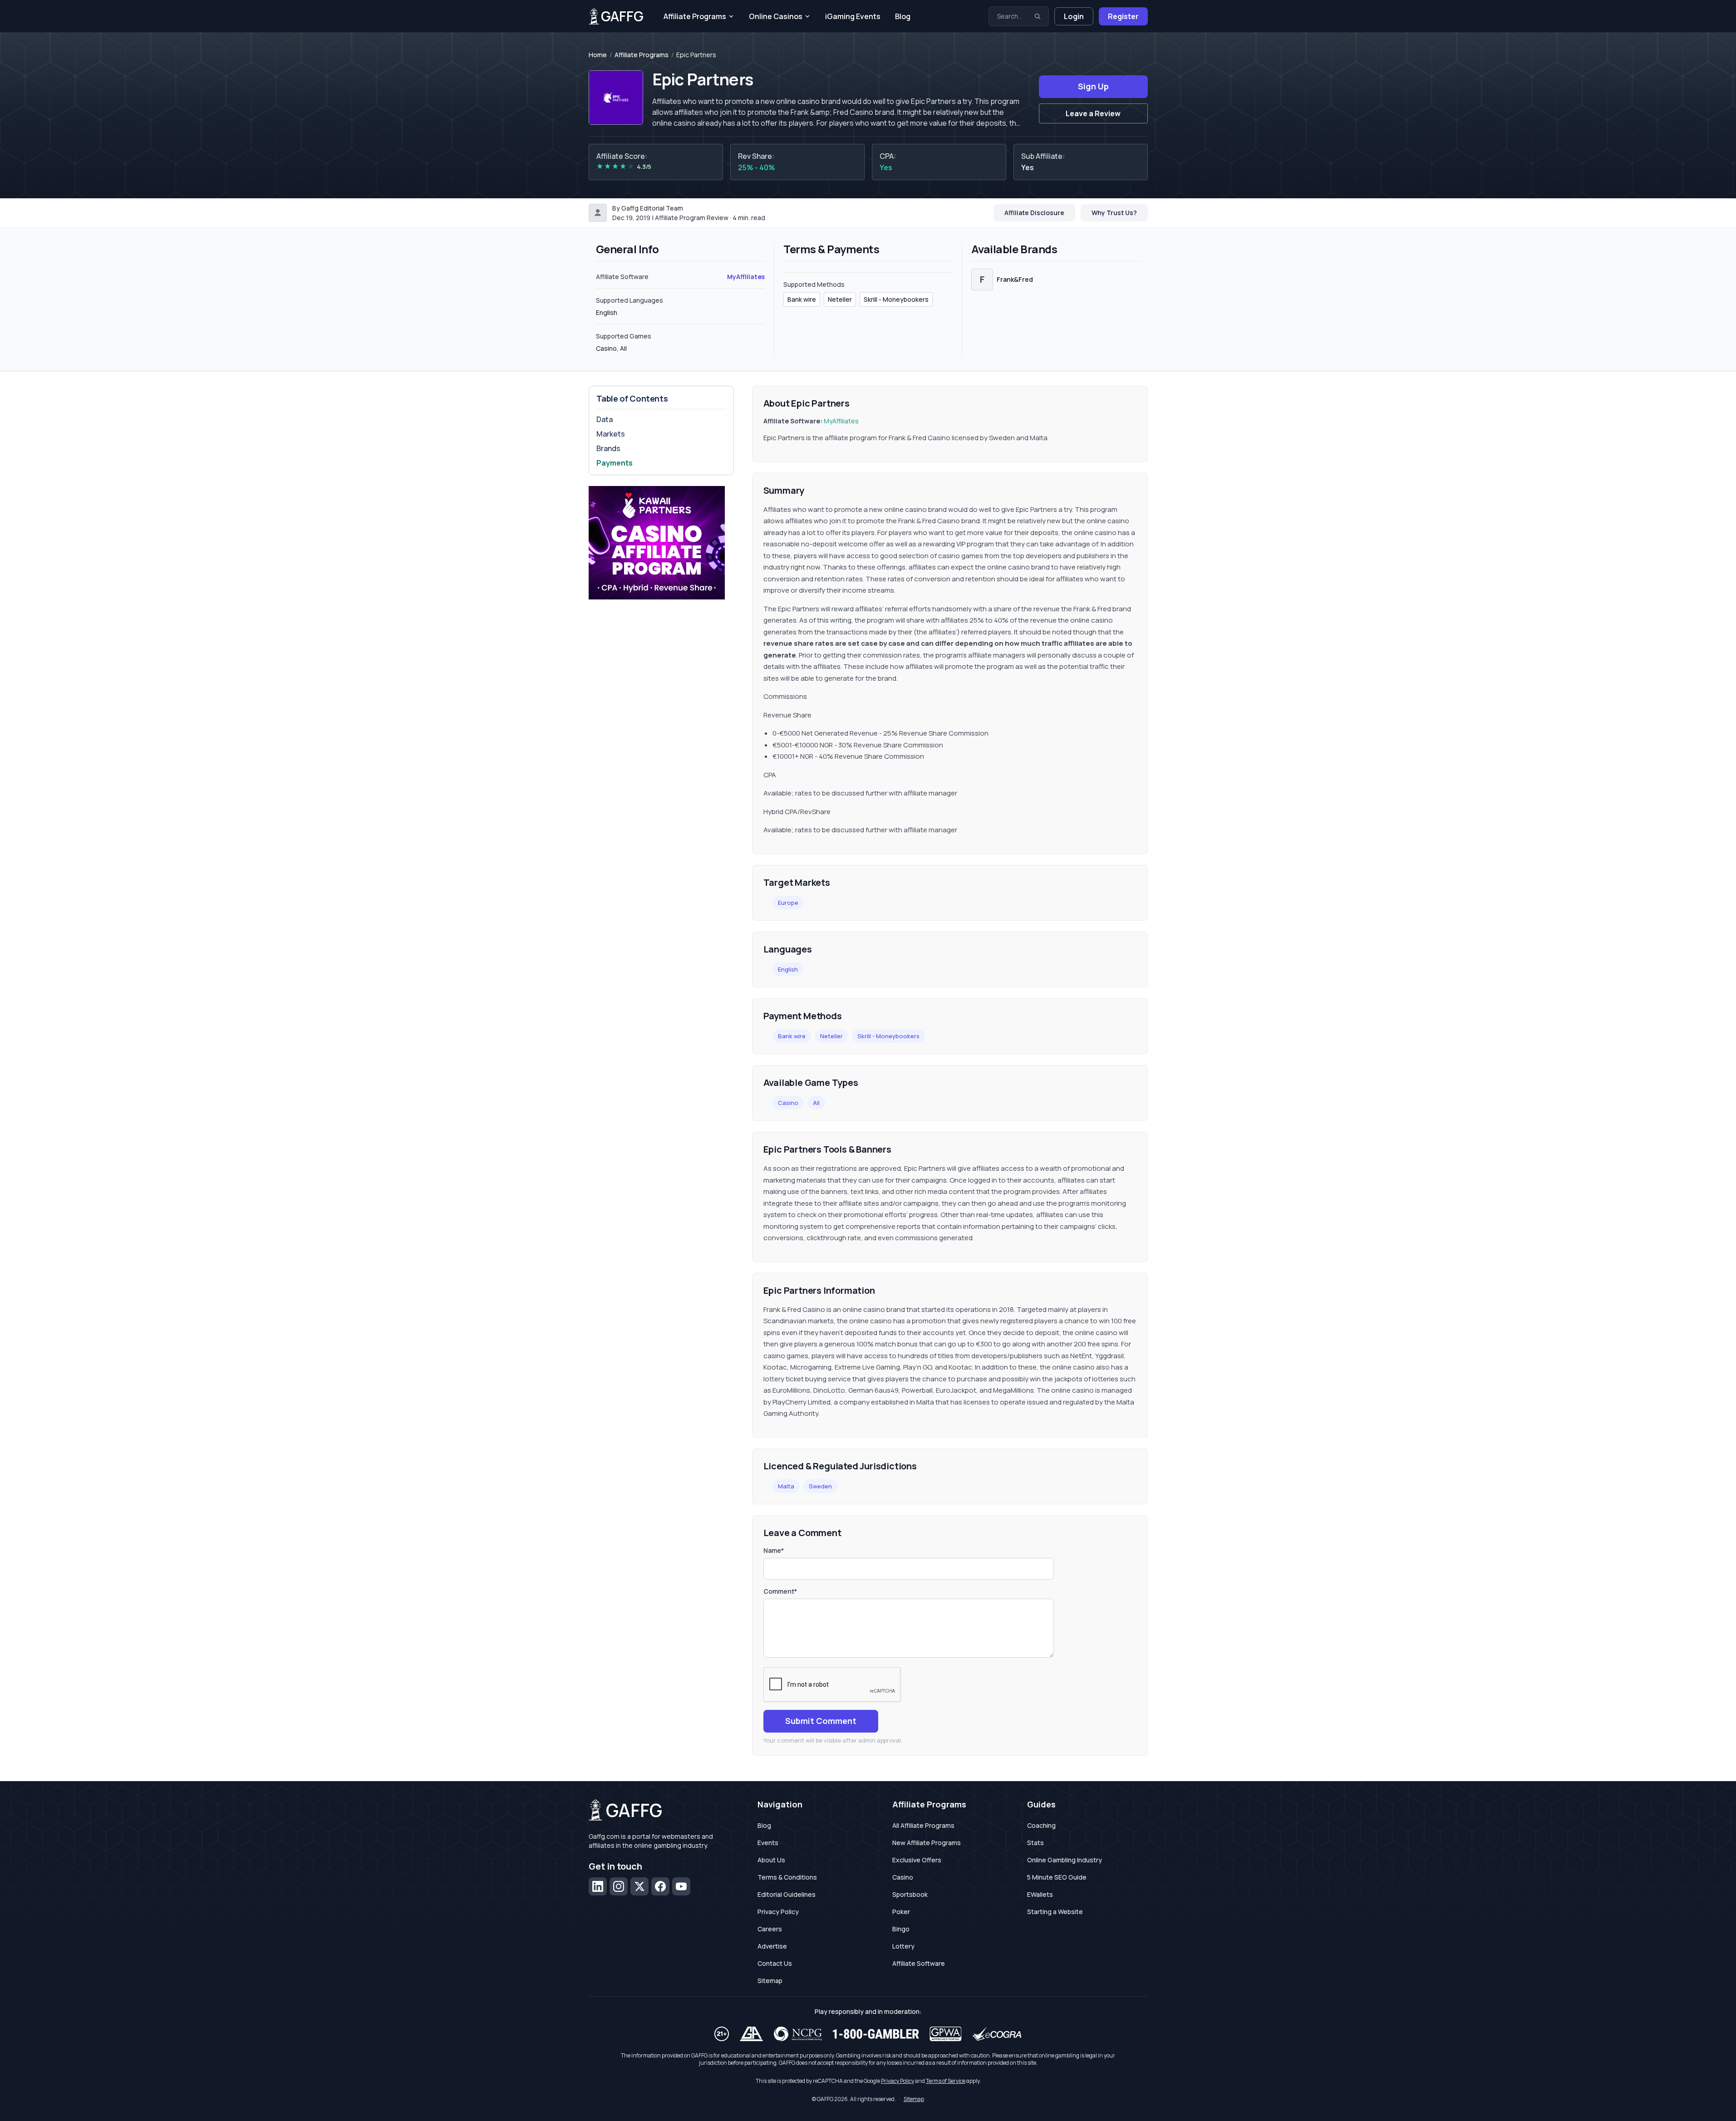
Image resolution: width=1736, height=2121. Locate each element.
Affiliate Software (919, 1963)
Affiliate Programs (695, 16)
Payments (615, 463)
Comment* (780, 1591)
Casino (788, 1103)
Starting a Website (1055, 1912)
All (816, 1103)
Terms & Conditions (787, 1877)
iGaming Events (853, 16)
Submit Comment (821, 1721)
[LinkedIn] (598, 1886)
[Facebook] (660, 1886)
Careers (770, 1929)
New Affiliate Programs (927, 1843)
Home (598, 55)
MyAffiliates (746, 277)
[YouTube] (681, 1886)
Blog (903, 16)
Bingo (901, 1929)
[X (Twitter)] (639, 1886)
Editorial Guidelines (787, 1894)
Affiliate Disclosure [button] (1034, 213)
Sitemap (770, 1981)
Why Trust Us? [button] (1114, 213)
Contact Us (775, 1963)
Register (1123, 16)
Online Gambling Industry (1065, 1860)
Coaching (1041, 1825)
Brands (608, 448)
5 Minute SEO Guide (1057, 1877)
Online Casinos (776, 16)
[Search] (1038, 16)
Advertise (772, 1946)
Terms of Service (946, 2081)
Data (605, 419)
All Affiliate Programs (923, 1825)
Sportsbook (910, 1894)
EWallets (1040, 1894)
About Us (771, 1860)
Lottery (903, 1946)
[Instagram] (619, 1886)
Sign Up (1093, 86)
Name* (774, 1550)
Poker (901, 1912)
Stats (1035, 1843)
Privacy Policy (778, 1912)
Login (1074, 16)
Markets (611, 434)
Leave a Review (1093, 113)
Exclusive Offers (917, 1860)
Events (768, 1843)
